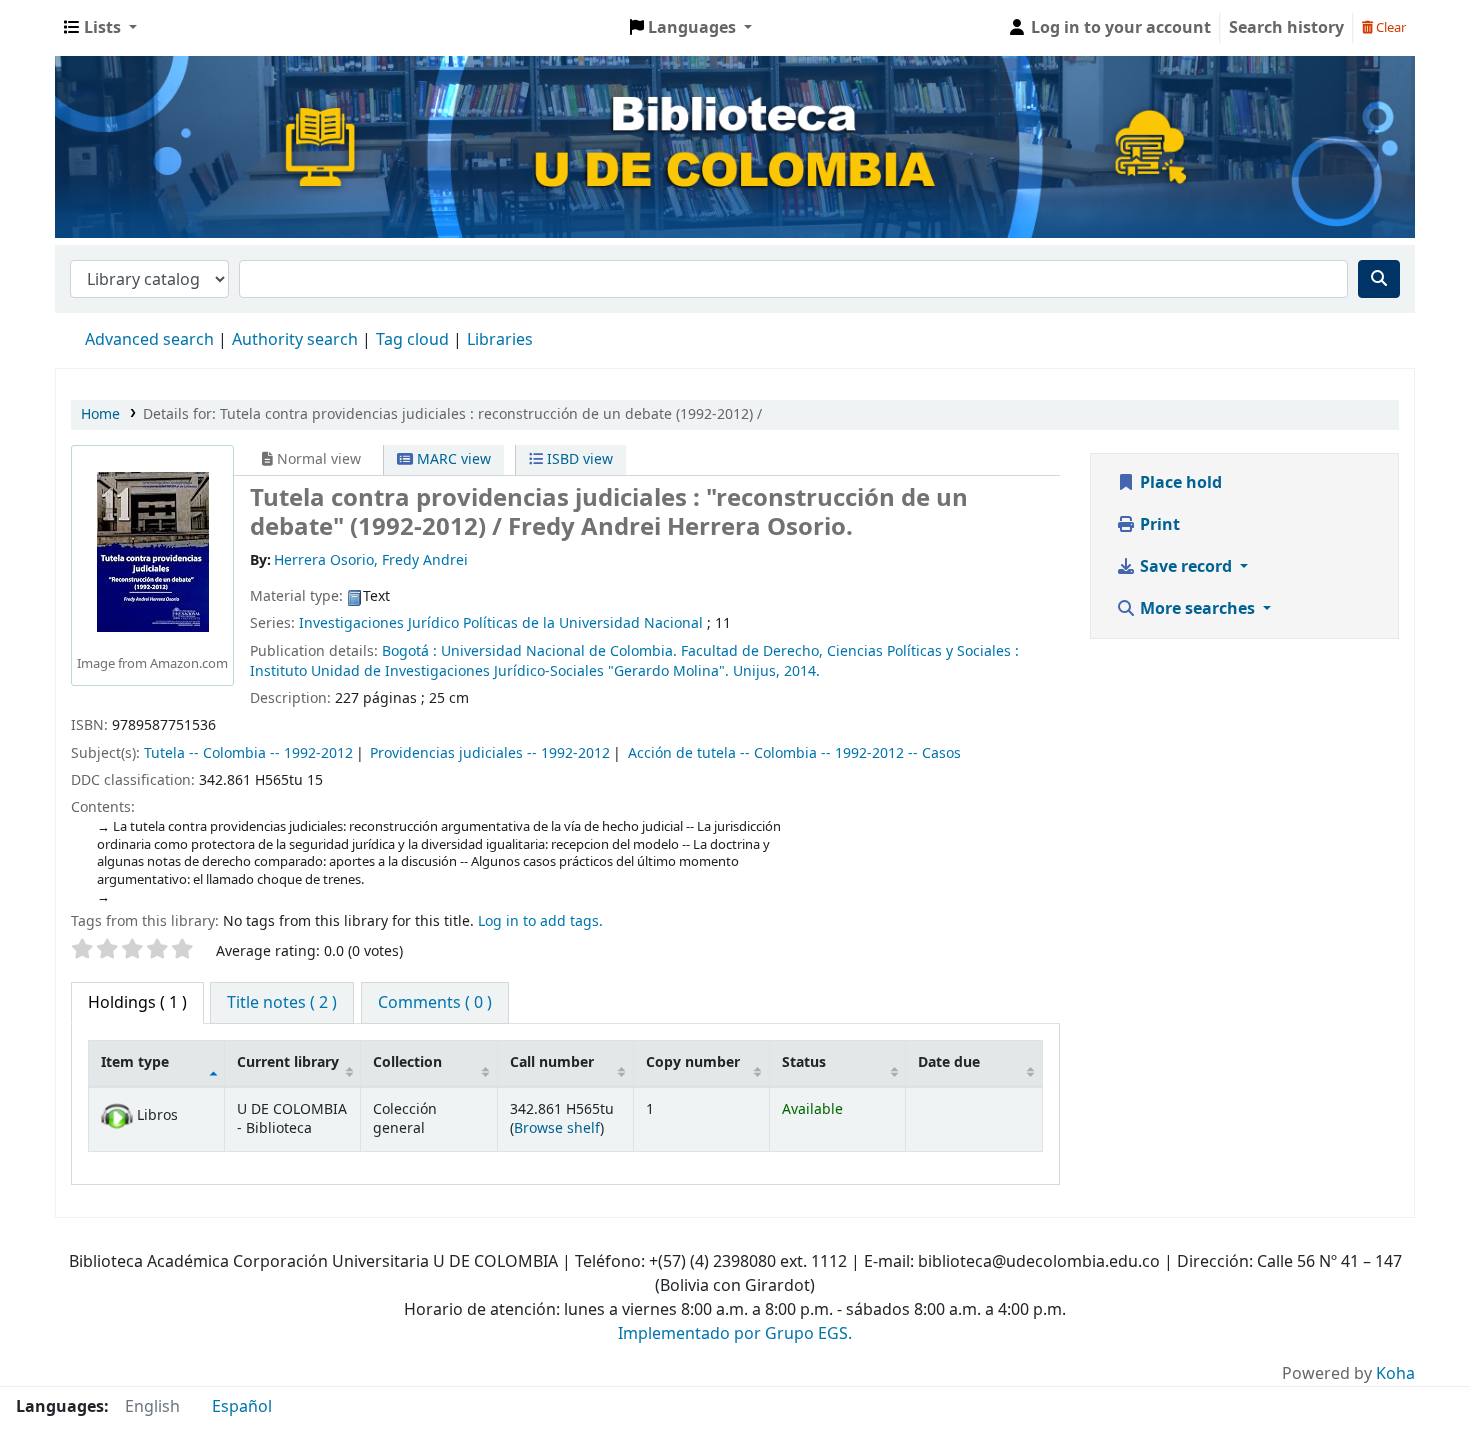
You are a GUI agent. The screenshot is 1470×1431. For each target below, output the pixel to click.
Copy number (693, 1062)
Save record (1186, 567)
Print (1158, 525)
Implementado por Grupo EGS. (735, 1334)
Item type (135, 1062)
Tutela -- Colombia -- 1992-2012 (248, 753)
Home (100, 414)
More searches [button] (1197, 609)
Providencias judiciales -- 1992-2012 (490, 753)
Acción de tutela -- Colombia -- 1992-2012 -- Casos (794, 753)
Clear (1389, 27)
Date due (949, 1062)
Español (242, 1407)
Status (804, 1062)
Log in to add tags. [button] (540, 921)
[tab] (282, 1003)
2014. (802, 671)
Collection (407, 1062)
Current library (288, 1062)
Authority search (295, 340)
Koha (1395, 1374)
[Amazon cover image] (153, 551)
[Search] (1379, 279)
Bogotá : (409, 651)
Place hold (1179, 483)
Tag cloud (412, 340)
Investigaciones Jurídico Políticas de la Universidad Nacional (501, 623)
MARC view (452, 459)
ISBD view (578, 459)
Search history (1286, 28)
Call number (552, 1062)
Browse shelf (557, 1128)
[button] (100, 28)
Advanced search (149, 340)
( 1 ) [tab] (137, 1003)
